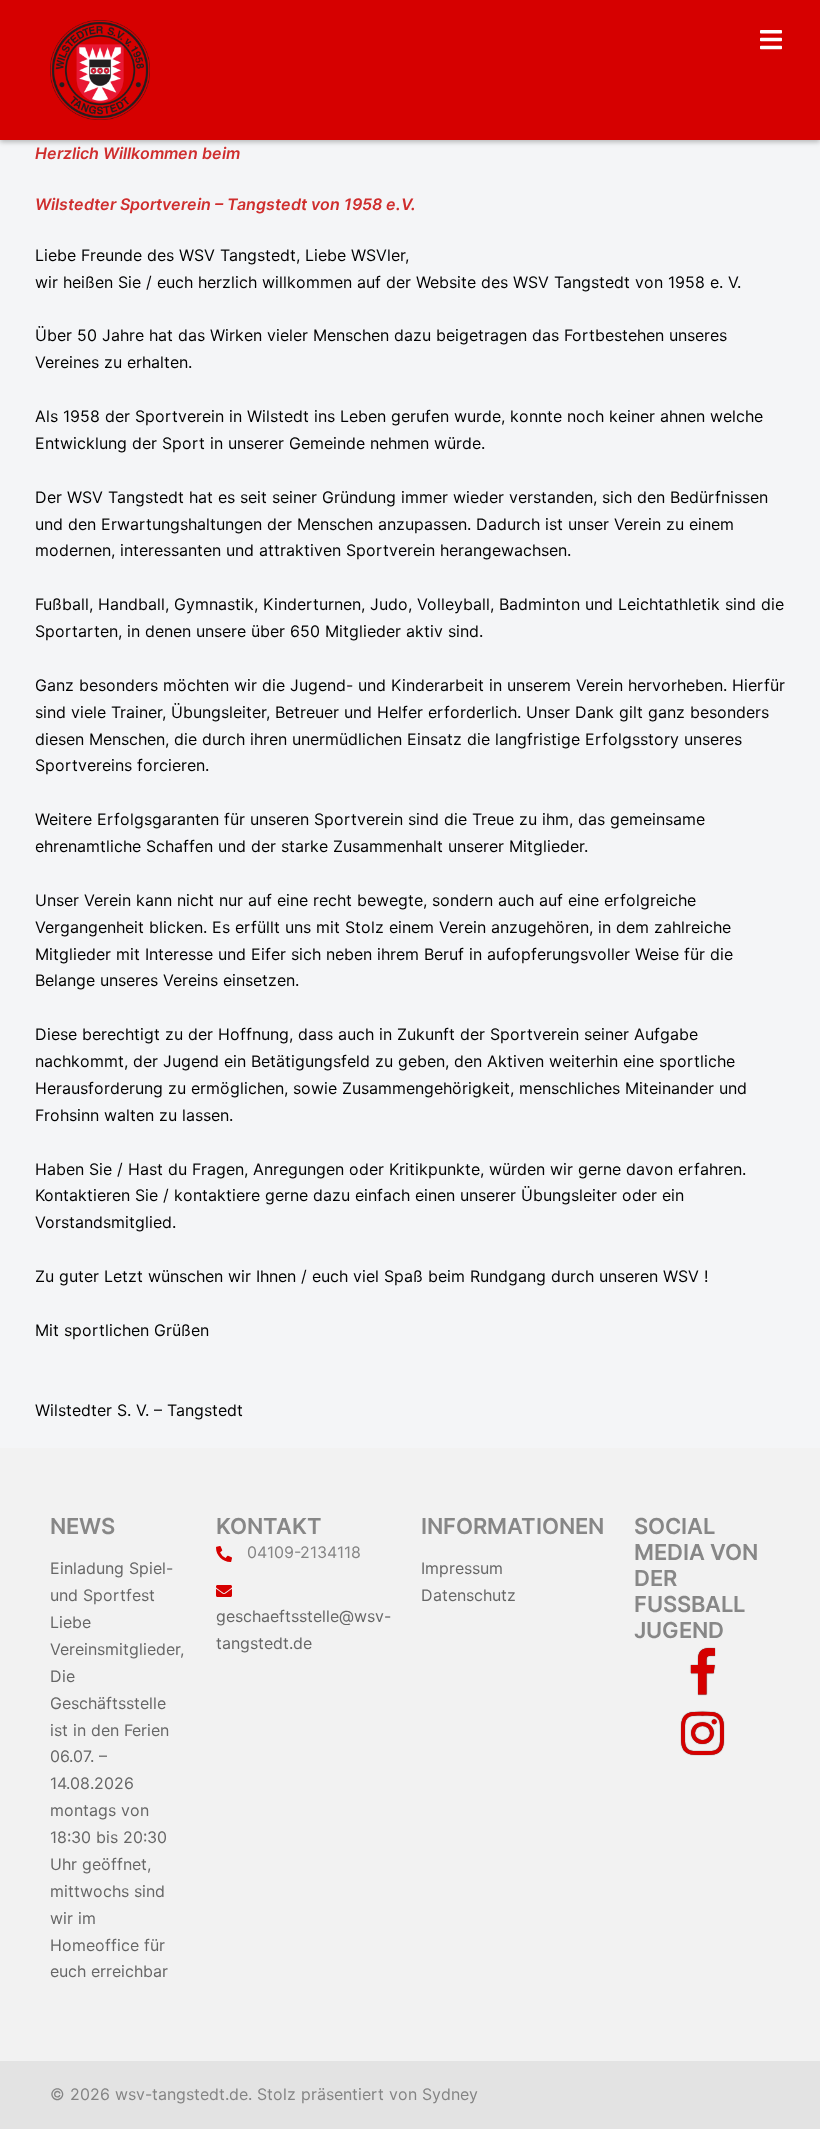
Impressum (462, 1568)
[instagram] (702, 1745)
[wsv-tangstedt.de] (100, 68)
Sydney (450, 2094)
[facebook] (702, 1685)
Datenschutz (468, 1595)
